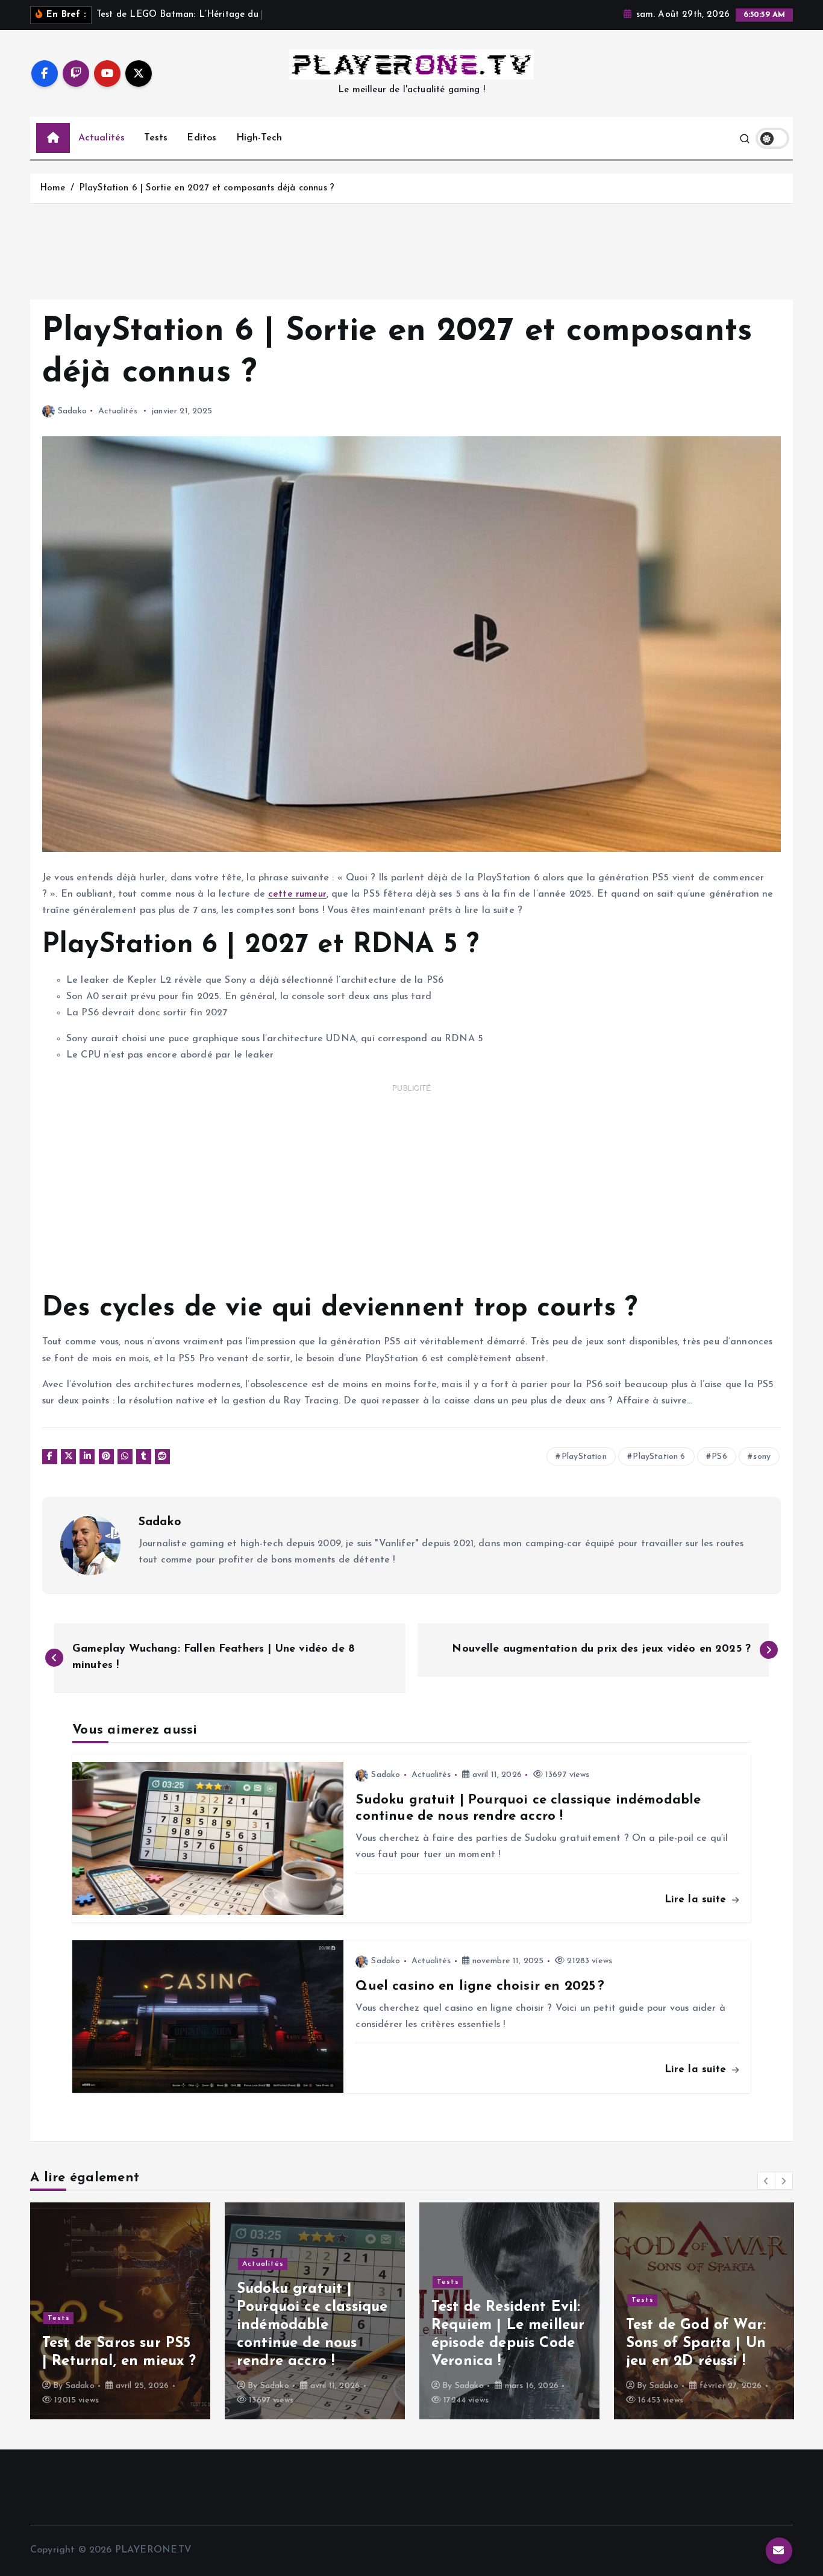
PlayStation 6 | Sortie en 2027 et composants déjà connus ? (207, 188)
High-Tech (259, 138)
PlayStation (584, 1457)
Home (53, 188)
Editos (202, 138)
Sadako (72, 411)
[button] (766, 2181)
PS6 (719, 1457)
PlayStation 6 (659, 1457)
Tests (156, 138)
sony (762, 1457)
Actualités (102, 138)
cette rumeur (297, 894)
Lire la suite (697, 1900)
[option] (120, 2311)
